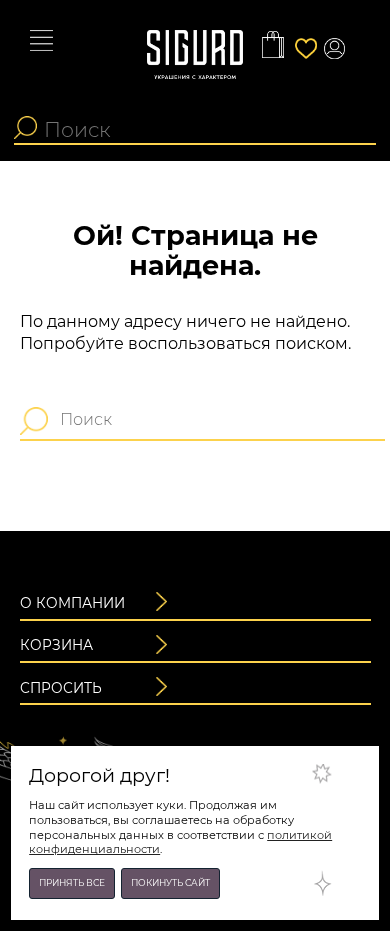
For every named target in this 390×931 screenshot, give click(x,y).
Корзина (56, 645)
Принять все (72, 882)
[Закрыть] (339, 786)
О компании (72, 603)
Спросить (61, 688)
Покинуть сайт (170, 882)
